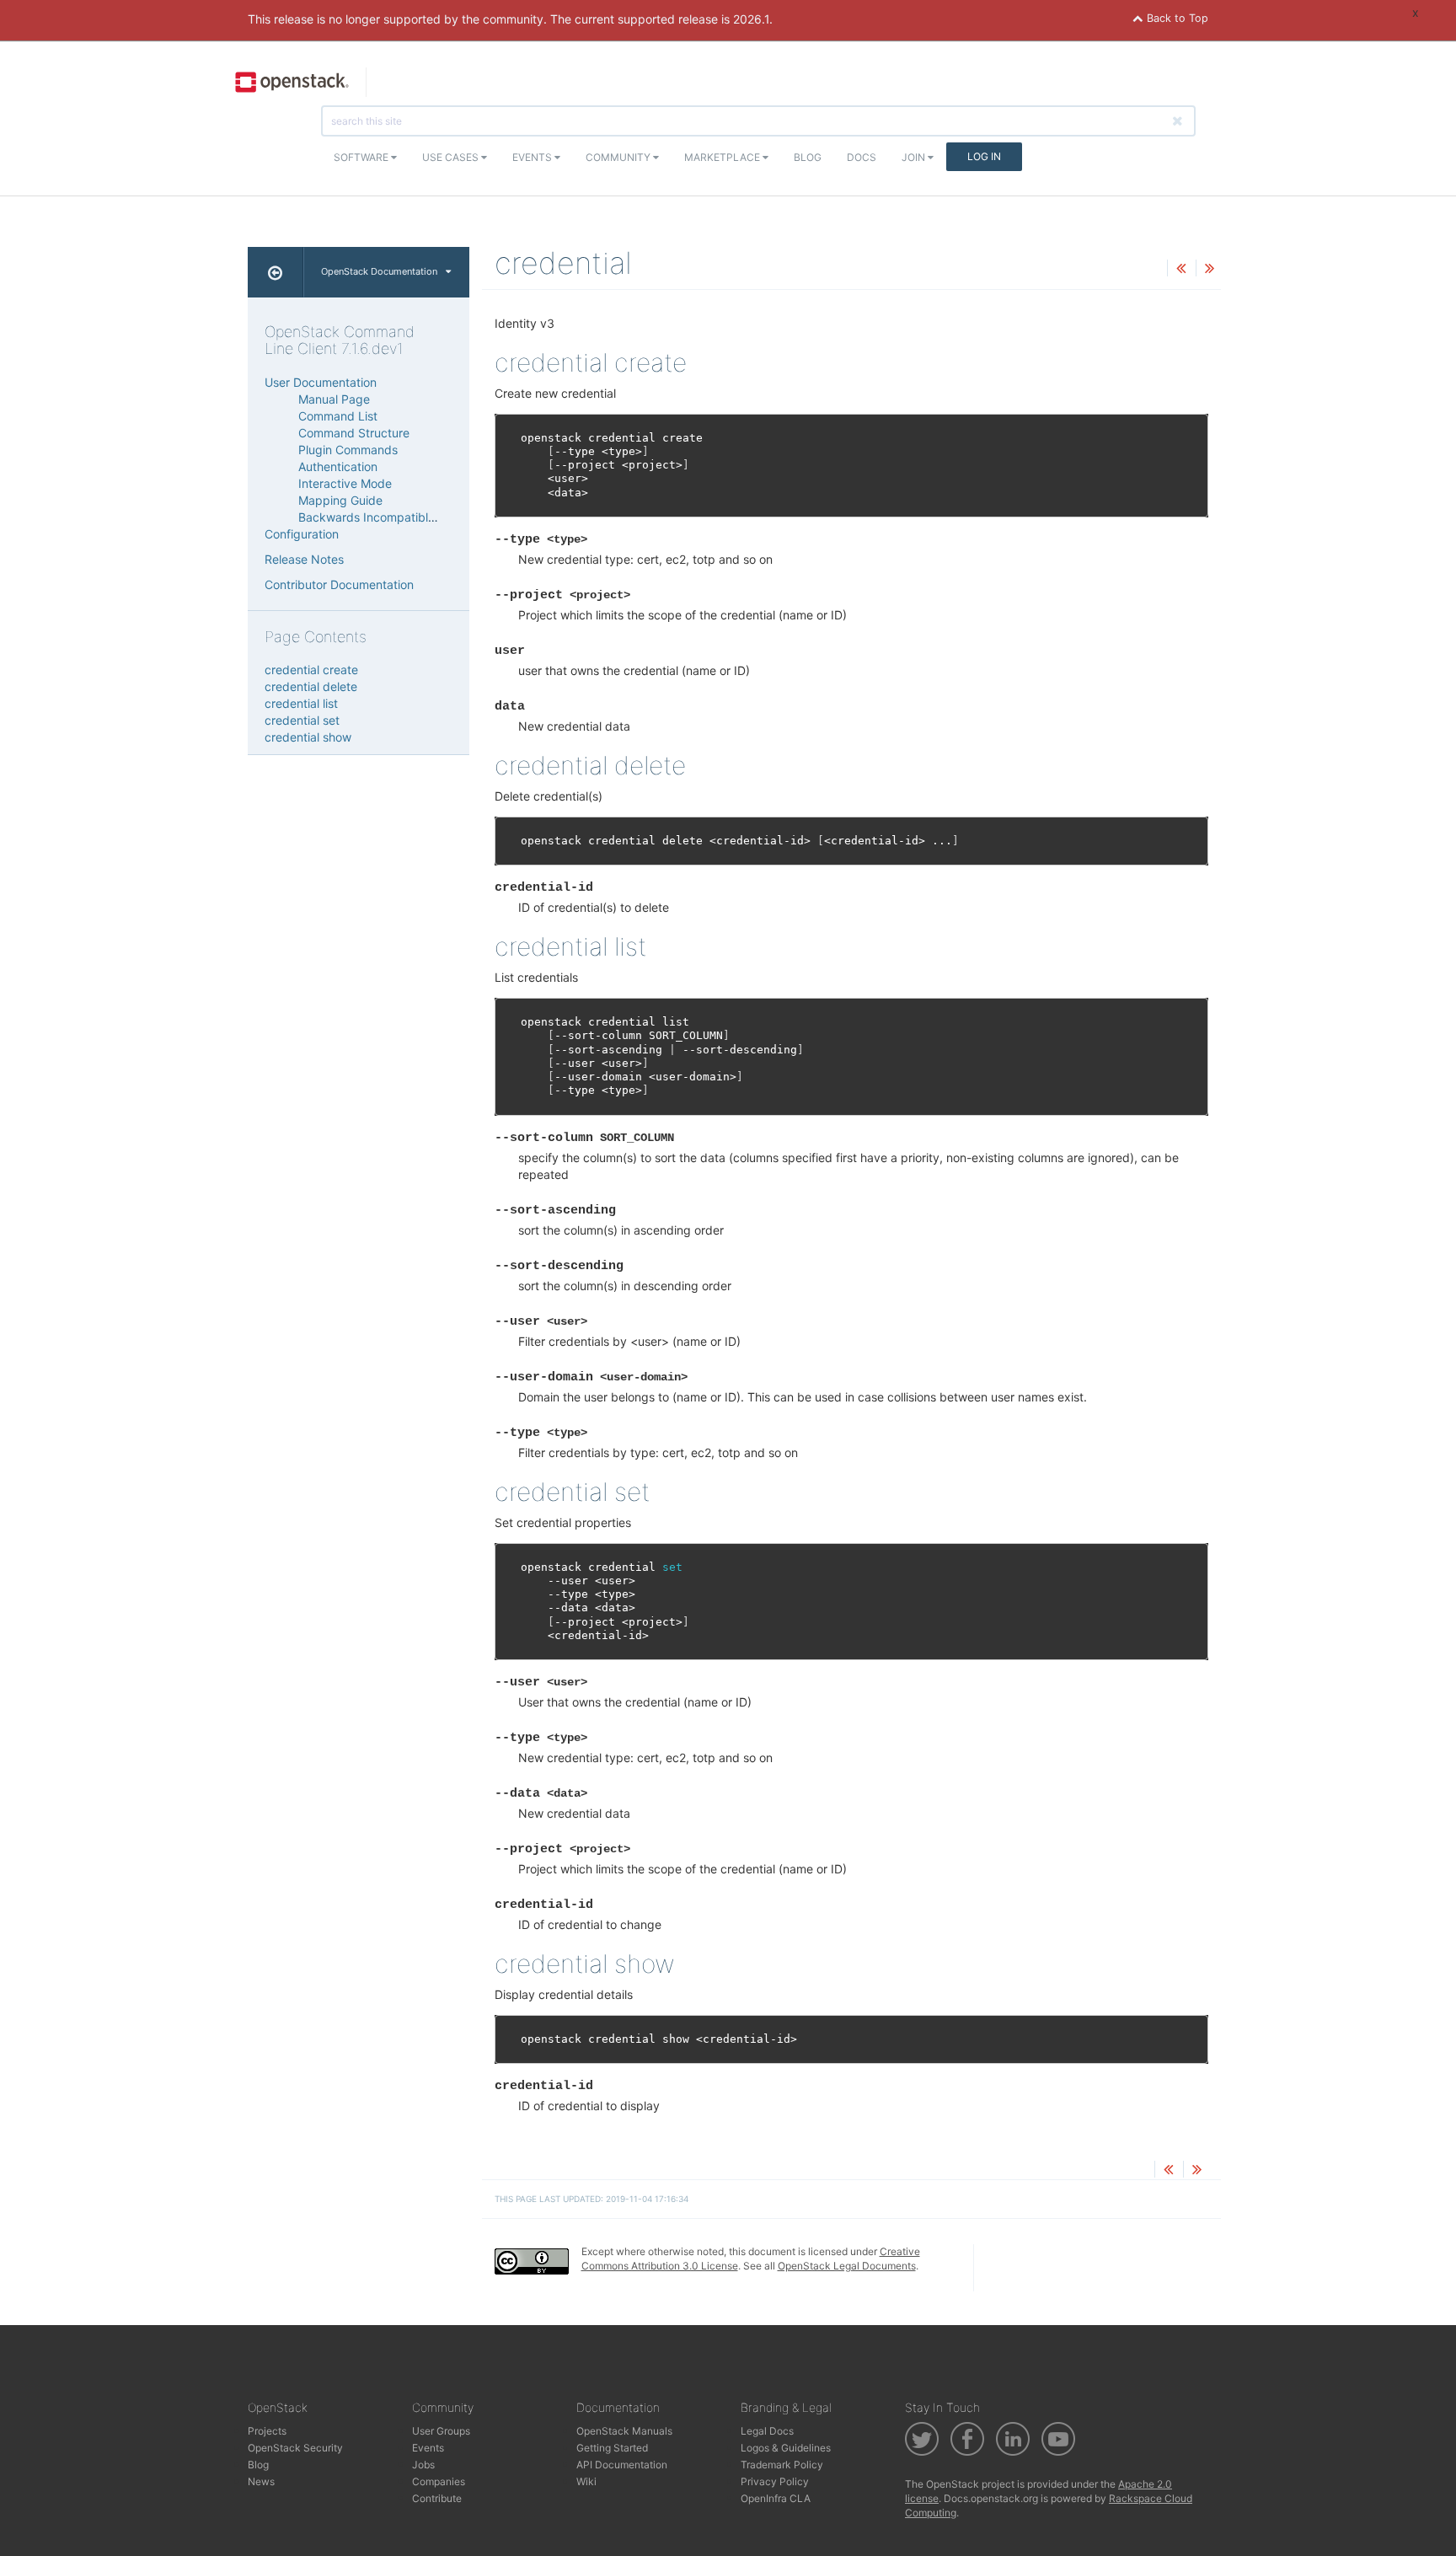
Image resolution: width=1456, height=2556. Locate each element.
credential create (311, 670)
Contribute (437, 2498)
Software (362, 157)
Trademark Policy (782, 2465)
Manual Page (334, 399)
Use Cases (452, 157)
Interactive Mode (345, 483)
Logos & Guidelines (786, 2448)
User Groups (441, 2431)
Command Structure (354, 433)
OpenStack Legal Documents (847, 2266)
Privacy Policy (775, 2481)
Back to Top (1176, 18)
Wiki (586, 2481)
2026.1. (753, 19)
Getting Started (612, 2448)
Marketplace (723, 157)
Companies (439, 2481)
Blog (808, 157)
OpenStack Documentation (379, 271)
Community (619, 157)
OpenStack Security (295, 2448)
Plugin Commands (348, 450)
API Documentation (622, 2465)
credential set (302, 720)
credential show (308, 737)
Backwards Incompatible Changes (393, 517)
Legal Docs (767, 2431)
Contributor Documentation (339, 584)
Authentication (338, 466)
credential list (301, 703)
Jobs (423, 2465)
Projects (267, 2431)
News (261, 2481)
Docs (862, 157)
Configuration (302, 534)
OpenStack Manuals (624, 2431)
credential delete (311, 686)
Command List (338, 416)
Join (915, 157)
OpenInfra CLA (776, 2498)
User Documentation (321, 382)
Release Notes (304, 559)
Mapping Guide (340, 500)
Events (533, 157)
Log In (984, 156)
